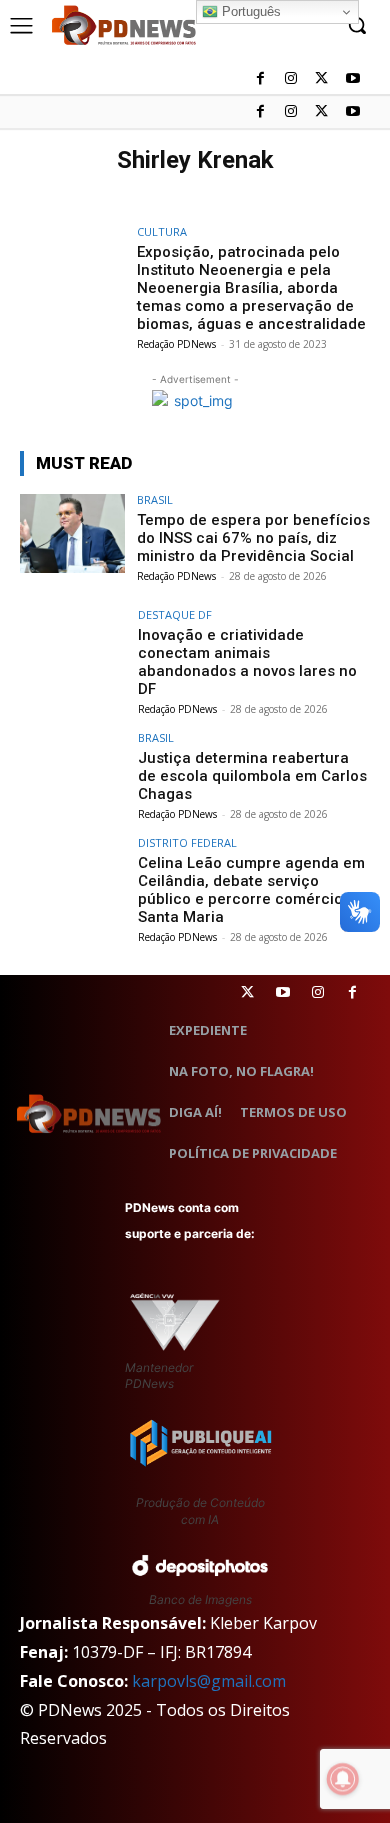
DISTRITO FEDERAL (187, 842)
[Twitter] (247, 992)
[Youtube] (352, 112)
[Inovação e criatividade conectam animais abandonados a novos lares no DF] (72, 648)
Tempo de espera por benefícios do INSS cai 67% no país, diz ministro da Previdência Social (253, 538)
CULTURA (162, 231)
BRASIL (155, 499)
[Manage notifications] (343, 1779)
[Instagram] (291, 112)
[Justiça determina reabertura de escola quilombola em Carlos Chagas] (72, 771)
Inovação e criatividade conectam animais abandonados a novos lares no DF (247, 662)
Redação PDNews (176, 344)
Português (249, 11)
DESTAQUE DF (175, 614)
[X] (321, 112)
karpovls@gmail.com (209, 1681)
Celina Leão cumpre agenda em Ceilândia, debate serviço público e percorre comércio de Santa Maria (251, 890)
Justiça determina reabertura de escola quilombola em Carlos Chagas (252, 776)
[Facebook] (260, 112)
